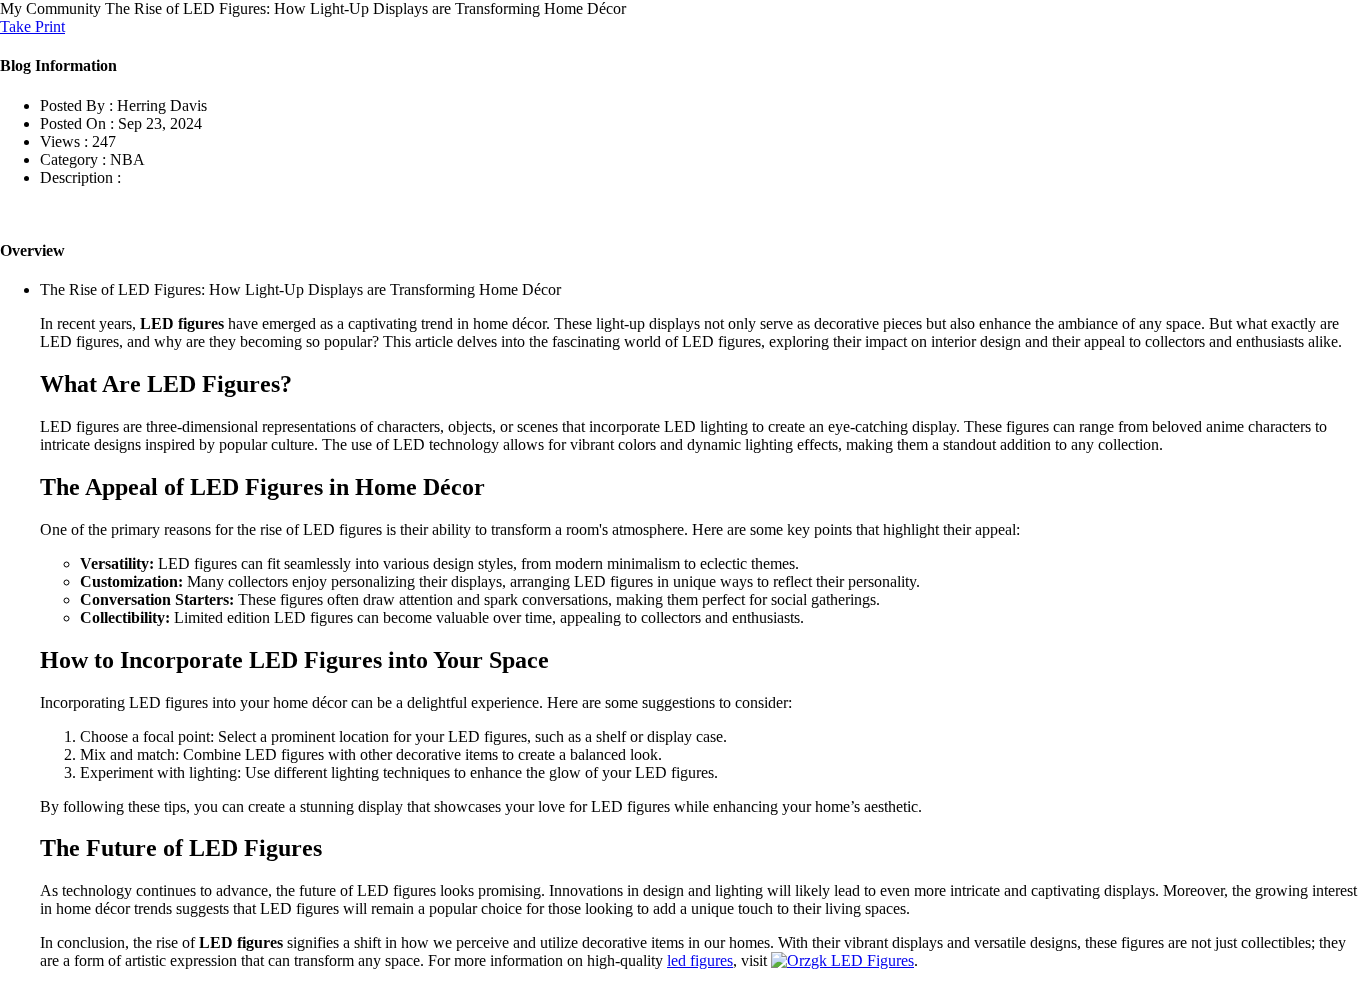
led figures (700, 960)
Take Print (32, 26)
